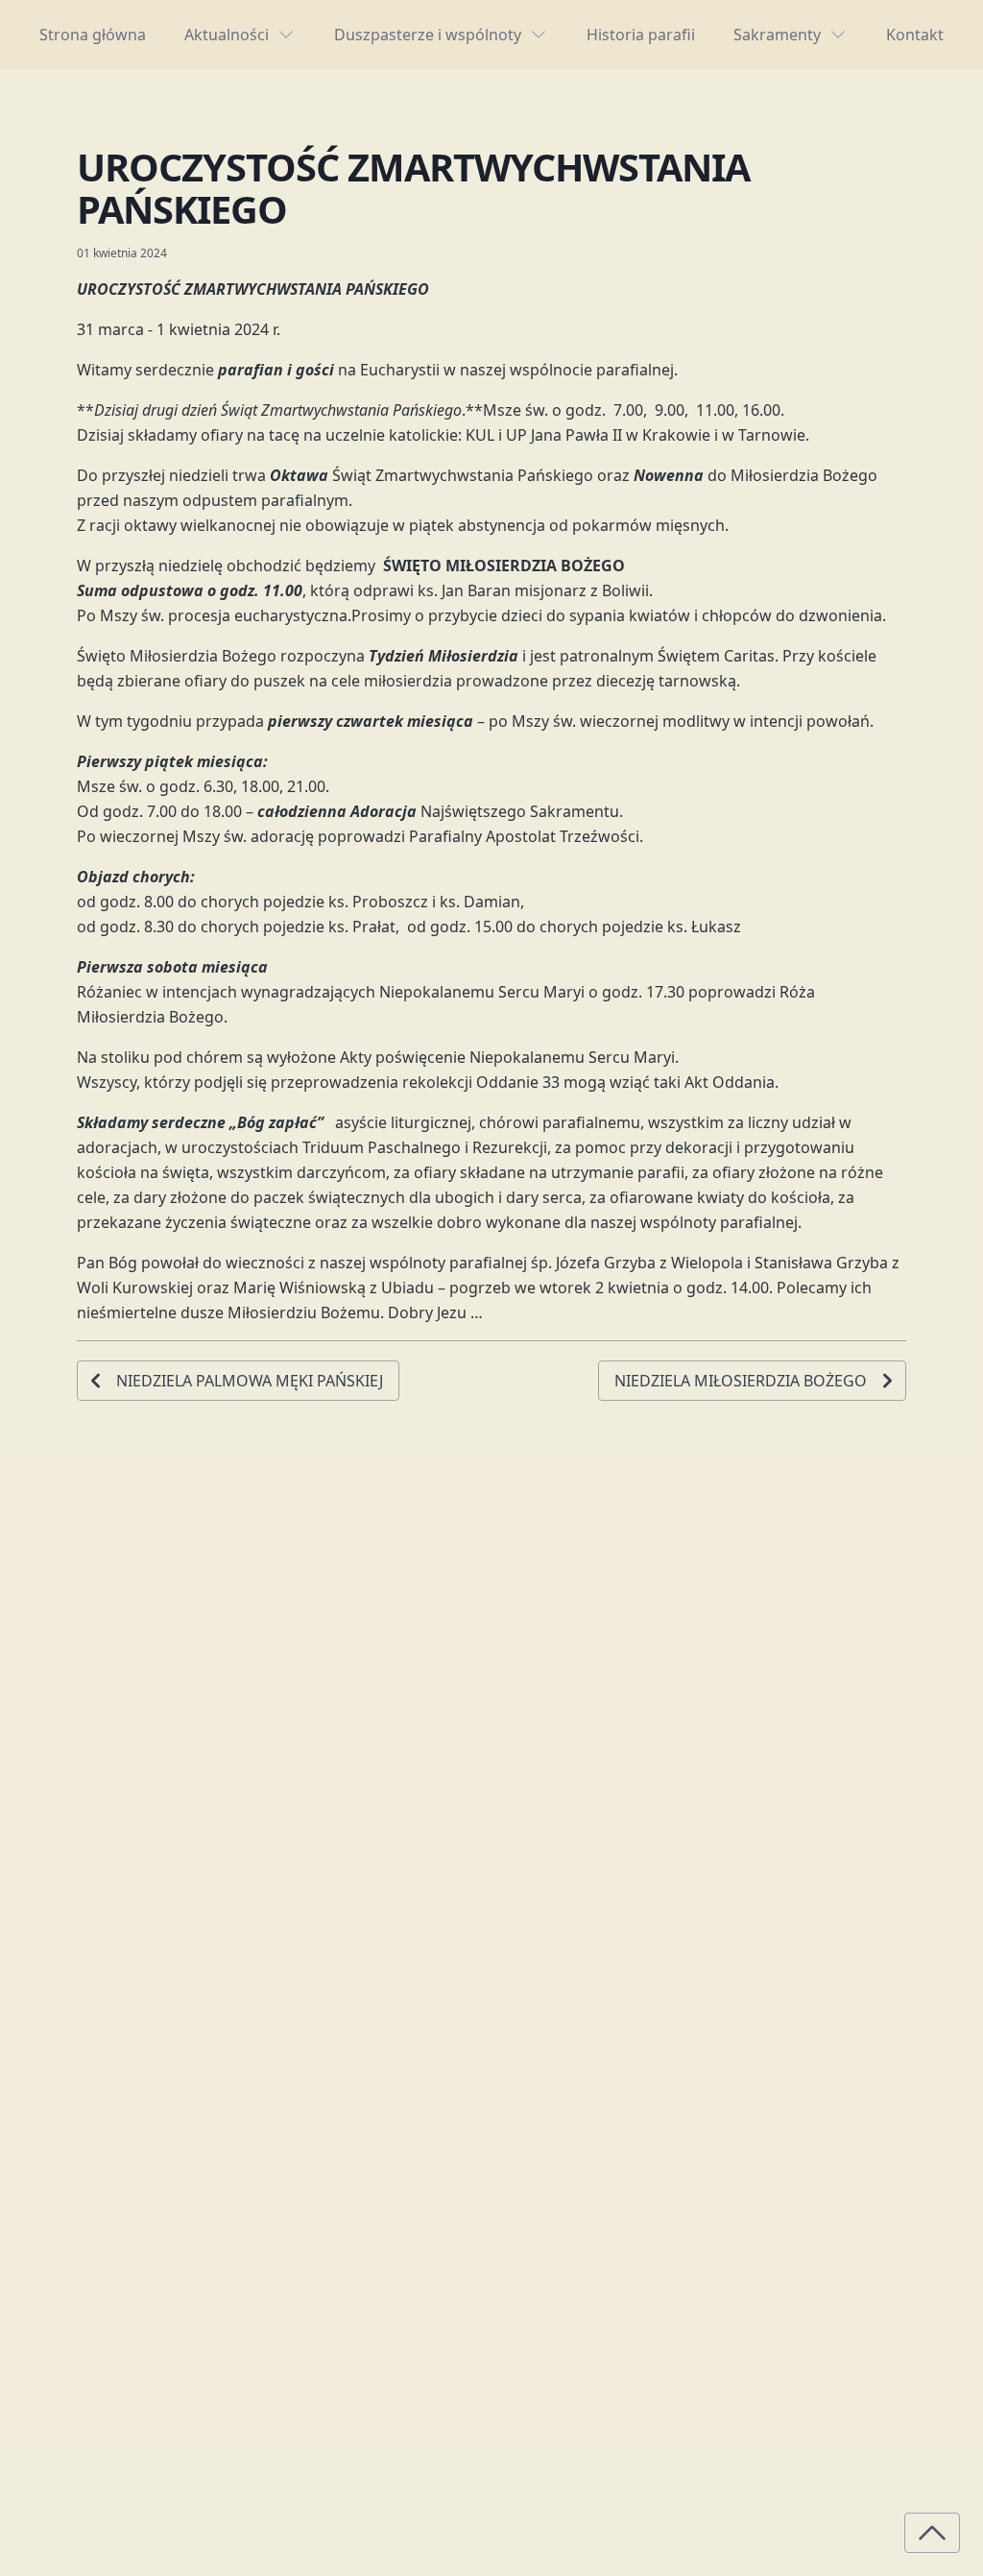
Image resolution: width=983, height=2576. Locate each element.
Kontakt (915, 35)
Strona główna (93, 35)
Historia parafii (641, 35)
